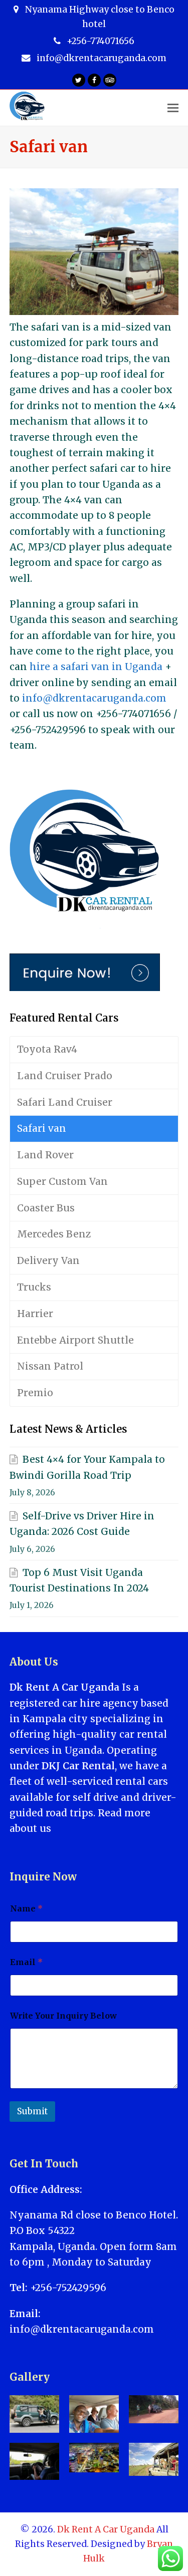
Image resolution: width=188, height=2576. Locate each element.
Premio (35, 1393)
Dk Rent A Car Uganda (106, 2529)
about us (30, 1828)
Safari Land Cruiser (65, 1102)
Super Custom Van (62, 1181)
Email (26, 1962)
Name (26, 1909)
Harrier (35, 1314)
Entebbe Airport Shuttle (75, 1340)
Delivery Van (48, 1260)
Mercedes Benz (54, 1234)
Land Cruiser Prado (65, 1076)
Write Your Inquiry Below (63, 2016)
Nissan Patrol (50, 1366)
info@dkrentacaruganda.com (94, 698)
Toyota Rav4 (47, 1049)
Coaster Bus (46, 1208)
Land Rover (45, 1155)
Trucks (34, 1287)
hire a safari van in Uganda (96, 667)
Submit (32, 2111)
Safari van (42, 1128)
